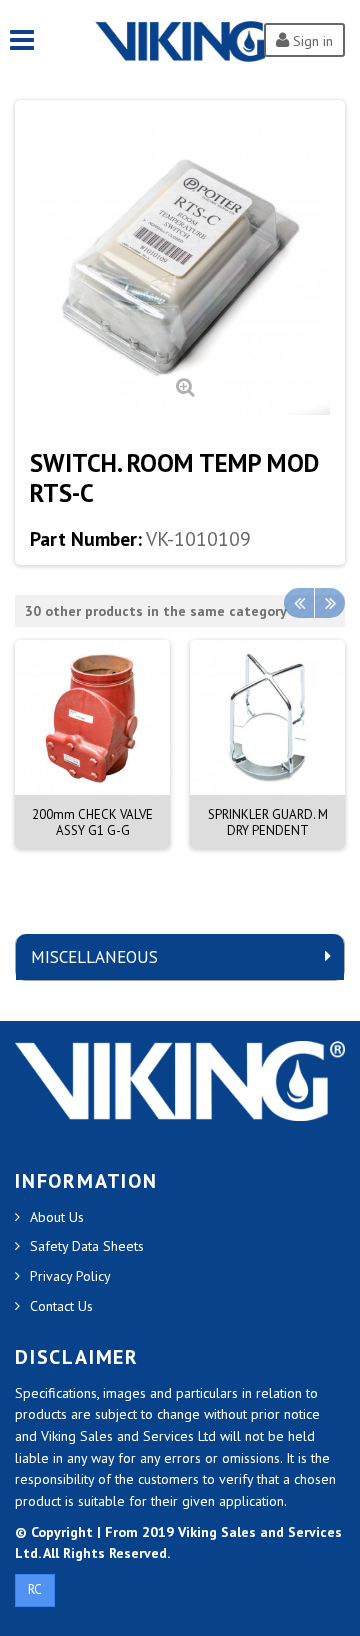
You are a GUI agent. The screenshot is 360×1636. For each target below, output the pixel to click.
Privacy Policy (70, 1276)
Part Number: (86, 539)
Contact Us (61, 1306)
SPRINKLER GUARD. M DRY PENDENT (268, 822)
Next (330, 603)
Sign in (311, 41)
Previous (299, 603)
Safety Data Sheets (87, 1246)
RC (35, 1589)
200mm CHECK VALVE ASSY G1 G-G (92, 822)
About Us (57, 1217)
